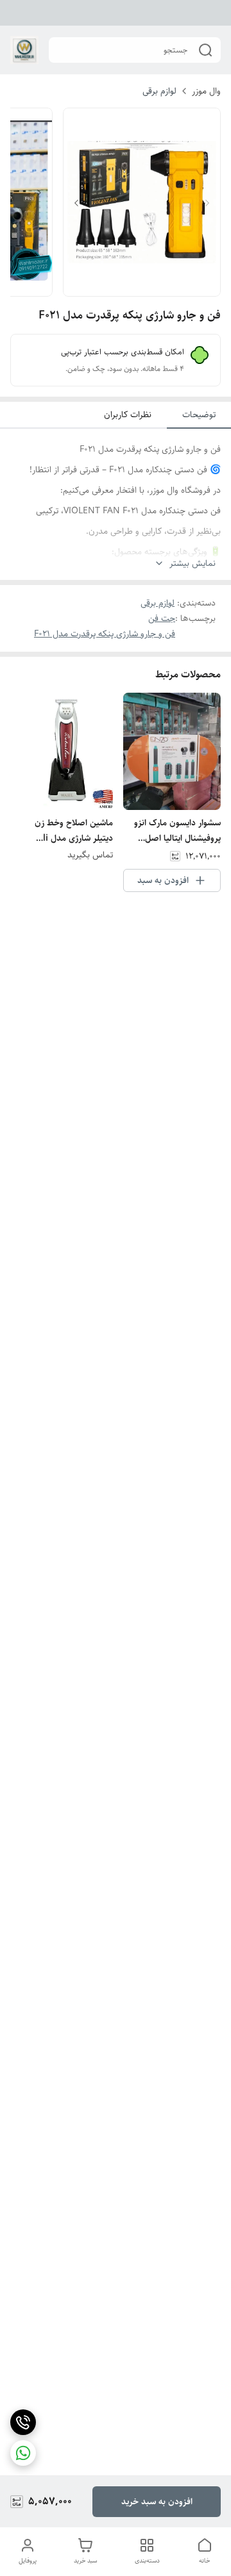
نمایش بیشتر (193, 564)
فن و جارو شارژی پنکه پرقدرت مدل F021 (105, 634)
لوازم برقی (159, 91)
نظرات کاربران (128, 415)
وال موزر (206, 91)
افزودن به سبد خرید (157, 2502)
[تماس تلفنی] (23, 2422)
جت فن (162, 618)
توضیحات (199, 415)
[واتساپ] (23, 2453)
